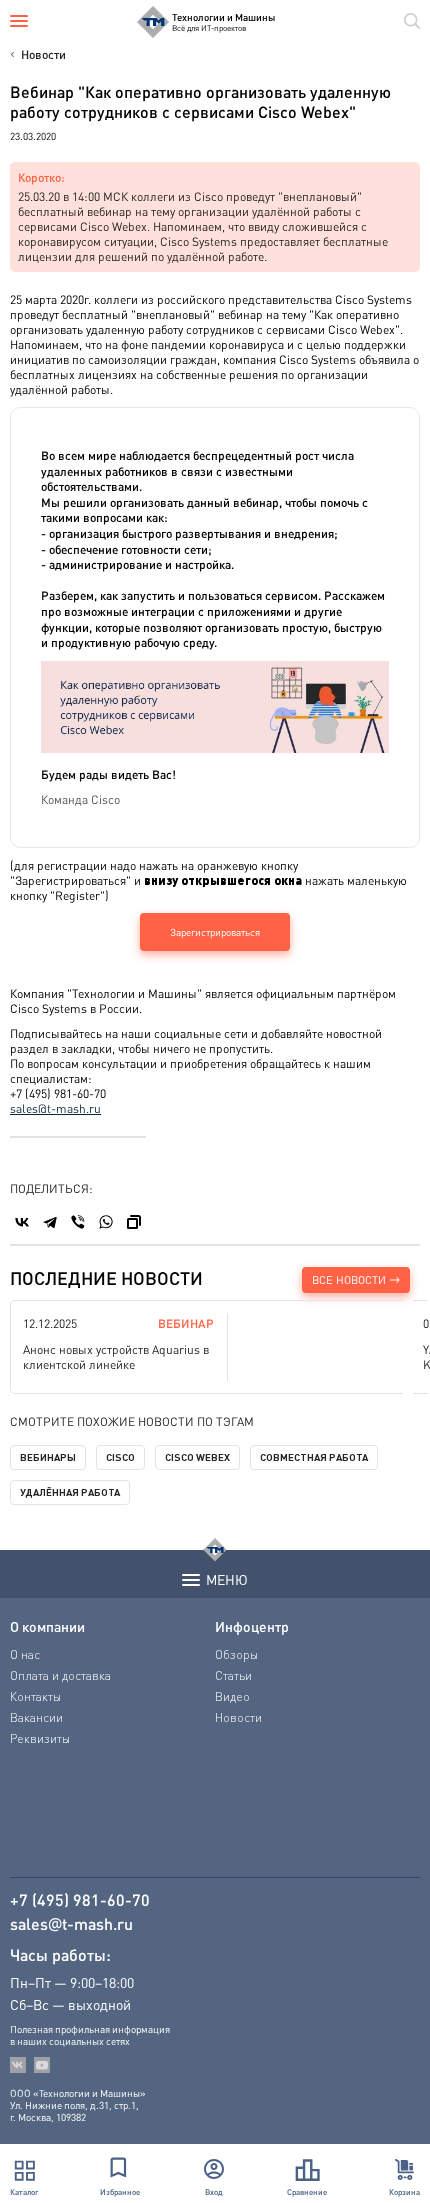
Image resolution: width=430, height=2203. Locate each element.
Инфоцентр (252, 1626)
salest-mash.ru (71, 1924)
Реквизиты (40, 1738)
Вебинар (186, 1323)
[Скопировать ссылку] (134, 1222)
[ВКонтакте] (22, 1222)
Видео (232, 1696)
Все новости (349, 1280)
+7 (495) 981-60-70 (80, 1900)
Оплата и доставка (60, 1675)
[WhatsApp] (106, 1222)
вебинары (48, 1457)
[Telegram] (50, 1222)
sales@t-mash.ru (55, 1108)
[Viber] (78, 1222)
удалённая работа (70, 1492)
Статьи (233, 1675)
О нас (25, 1654)
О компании (47, 1626)
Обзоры (236, 1654)
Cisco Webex (197, 1457)
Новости (43, 54)
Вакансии (36, 1717)
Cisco (120, 1457)
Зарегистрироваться (215, 932)
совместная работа (314, 1457)
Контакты (35, 1696)
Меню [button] (227, 1579)
